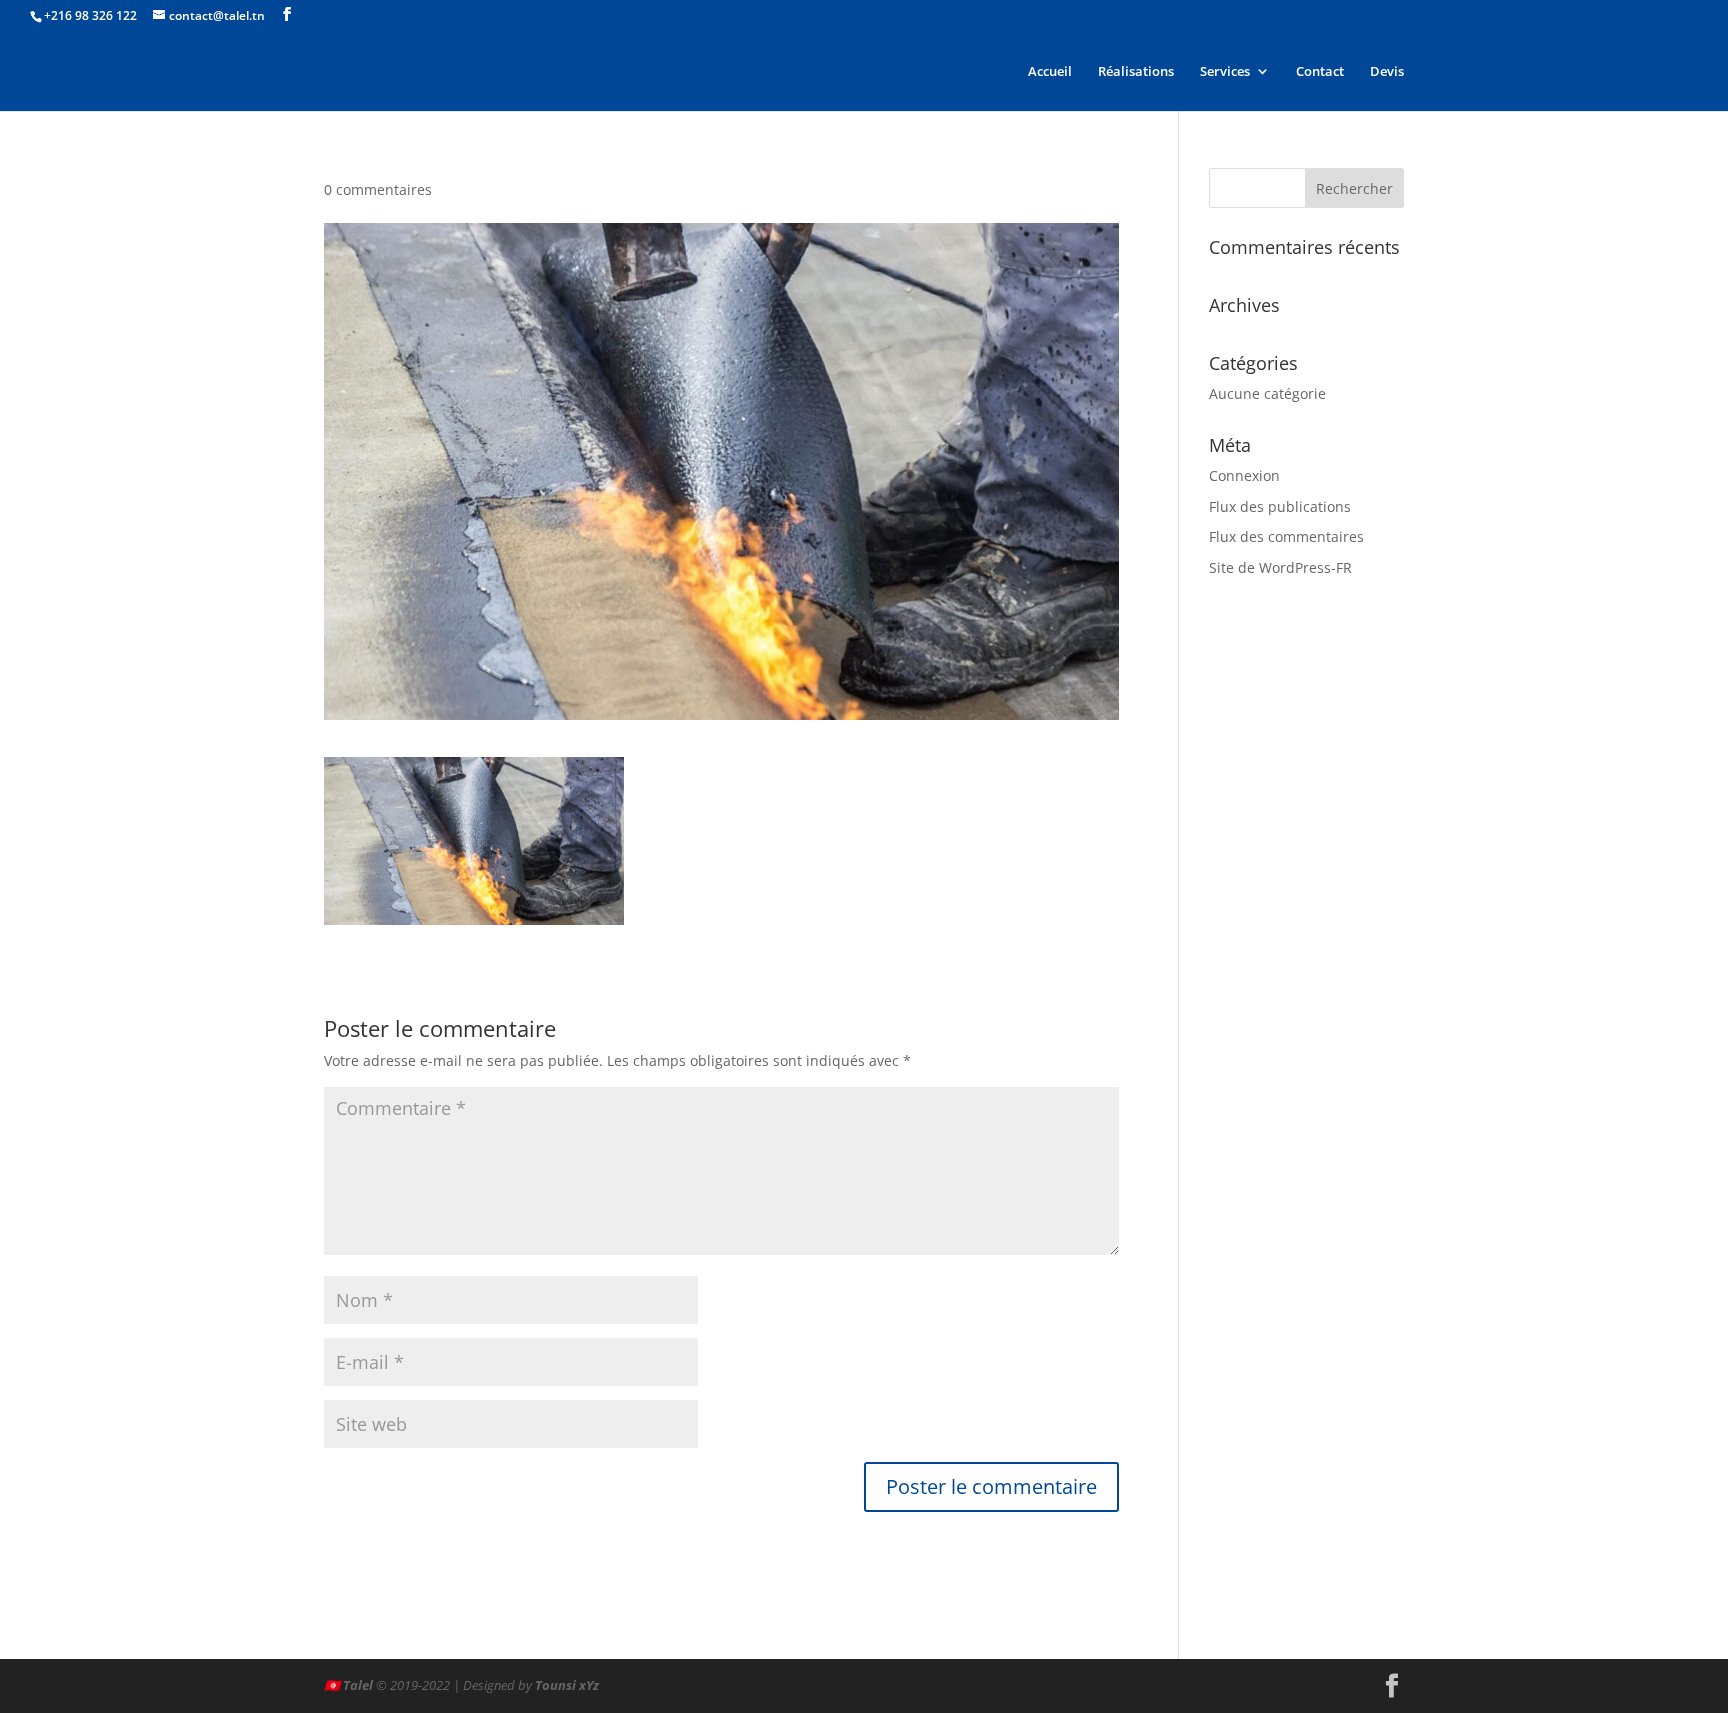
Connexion (1244, 475)
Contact (1320, 72)
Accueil (1050, 72)
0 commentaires (378, 189)
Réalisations (1136, 72)
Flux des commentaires (1286, 536)
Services (1225, 72)
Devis (1387, 72)
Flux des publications (1280, 506)
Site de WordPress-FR (1280, 567)
